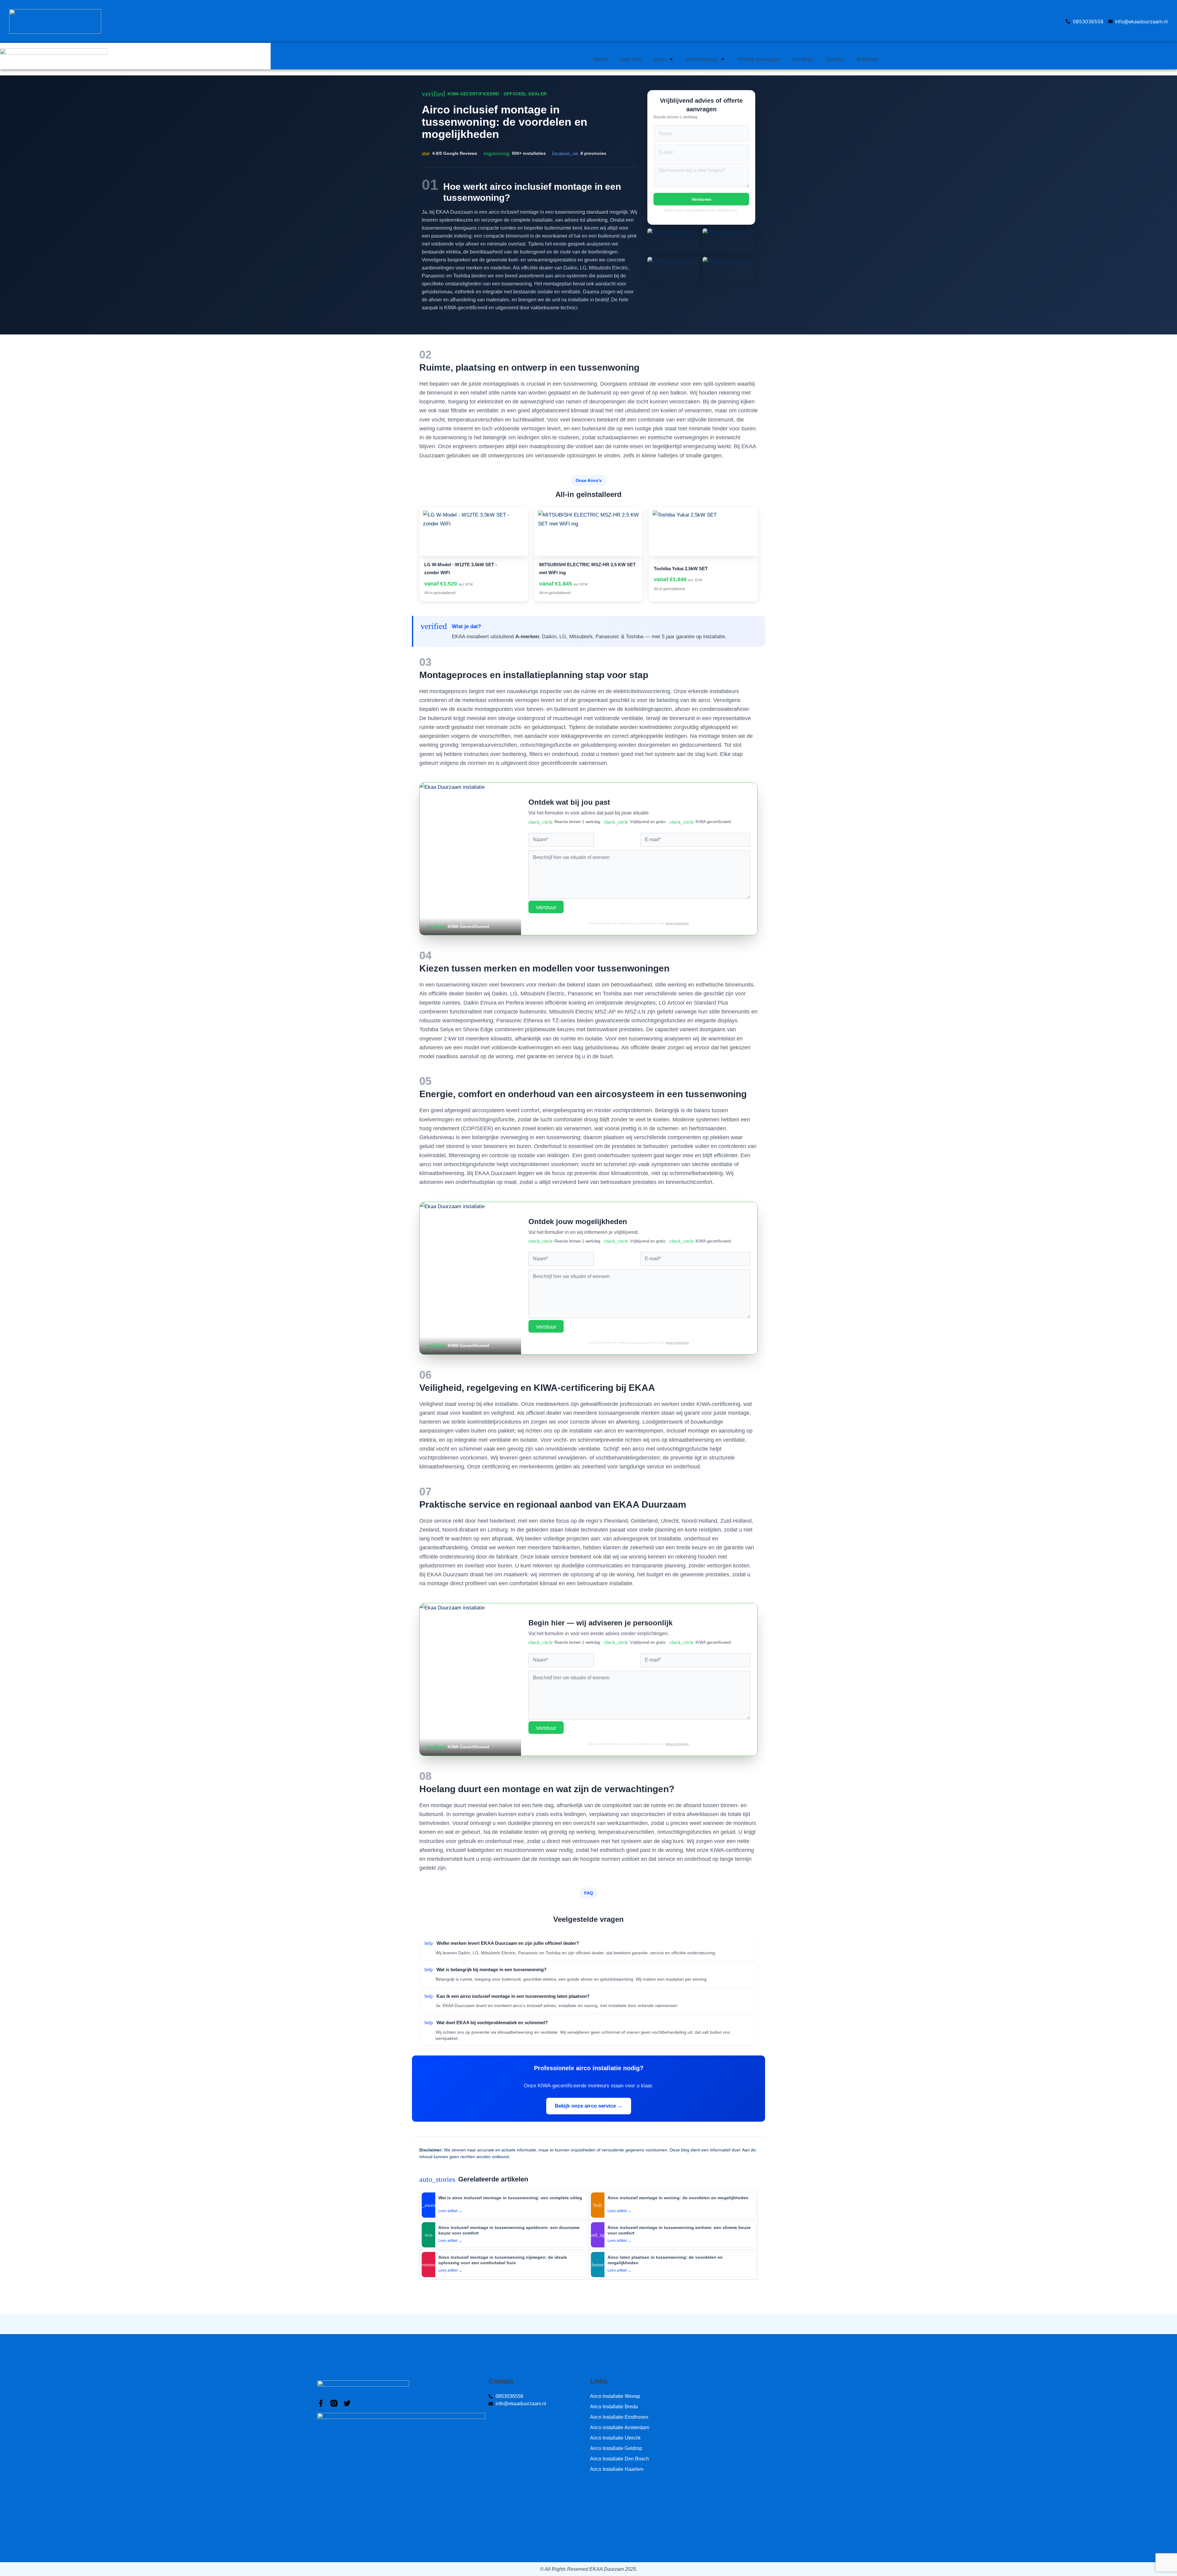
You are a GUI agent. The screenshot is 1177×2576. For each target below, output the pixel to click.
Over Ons (630, 59)
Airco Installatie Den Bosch (619, 2459)
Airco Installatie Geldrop (616, 2448)
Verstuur (546, 907)
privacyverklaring (677, 923)
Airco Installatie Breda (614, 2407)
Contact (835, 59)
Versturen (701, 199)
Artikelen (867, 59)
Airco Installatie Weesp (615, 2396)
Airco (660, 59)
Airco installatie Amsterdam (620, 2427)
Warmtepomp (702, 59)
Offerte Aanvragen (759, 59)
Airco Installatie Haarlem (617, 2469)
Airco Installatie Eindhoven (619, 2417)
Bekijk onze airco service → (589, 2106)
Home (601, 59)
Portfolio (803, 59)
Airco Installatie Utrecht (615, 2438)
